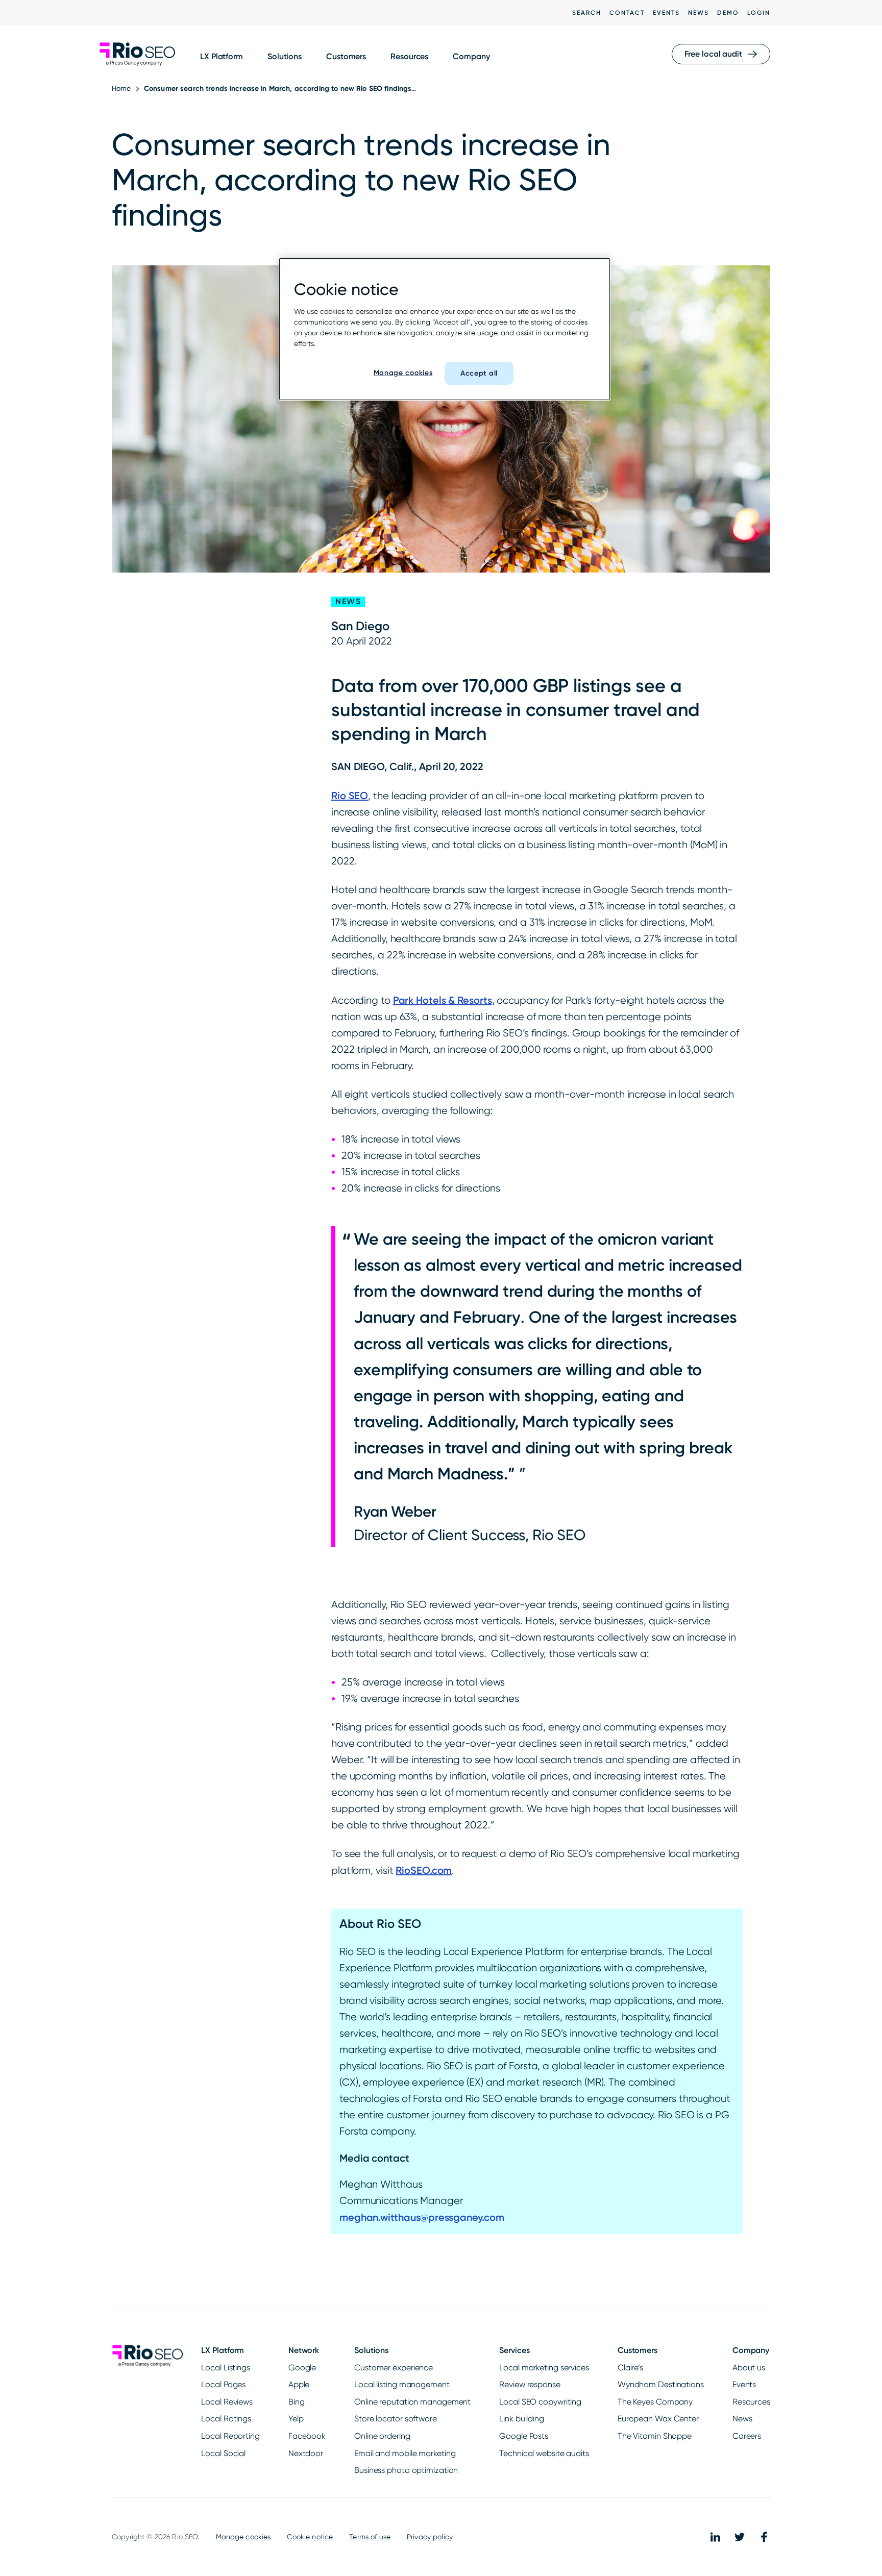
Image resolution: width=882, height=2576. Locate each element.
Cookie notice (310, 2537)
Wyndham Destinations (661, 2384)
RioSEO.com (424, 1870)
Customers (346, 56)
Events (666, 13)
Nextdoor (306, 2453)
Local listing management (402, 2384)
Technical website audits (544, 2453)
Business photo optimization (406, 2470)
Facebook (307, 2436)
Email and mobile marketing (405, 2453)
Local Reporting (230, 2436)
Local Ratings (226, 2419)
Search (587, 13)
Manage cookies (243, 2537)
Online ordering (382, 2436)
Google (302, 2368)
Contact (627, 13)
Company (471, 56)
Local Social (223, 2453)
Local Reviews (227, 2402)
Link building (522, 2419)
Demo (728, 13)
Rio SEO (350, 796)
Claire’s (630, 2368)
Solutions (285, 56)
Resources (409, 56)
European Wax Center (658, 2419)
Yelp (296, 2419)
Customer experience (394, 2368)
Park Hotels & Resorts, (444, 1000)
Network (304, 2350)
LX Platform (222, 56)
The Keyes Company (655, 2402)
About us (749, 2368)
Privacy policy (430, 2537)
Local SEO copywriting (540, 2402)
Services (514, 2350)
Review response (530, 2384)
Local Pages (223, 2384)
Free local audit (713, 54)
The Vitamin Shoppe (655, 2436)
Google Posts (524, 2436)
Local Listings (226, 2368)
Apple (299, 2384)
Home (121, 88)
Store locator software (396, 2419)
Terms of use (370, 2537)
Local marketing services (544, 2368)
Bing (297, 2402)
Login (759, 13)
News (699, 13)
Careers (747, 2436)
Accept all (479, 373)
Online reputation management (412, 2402)
